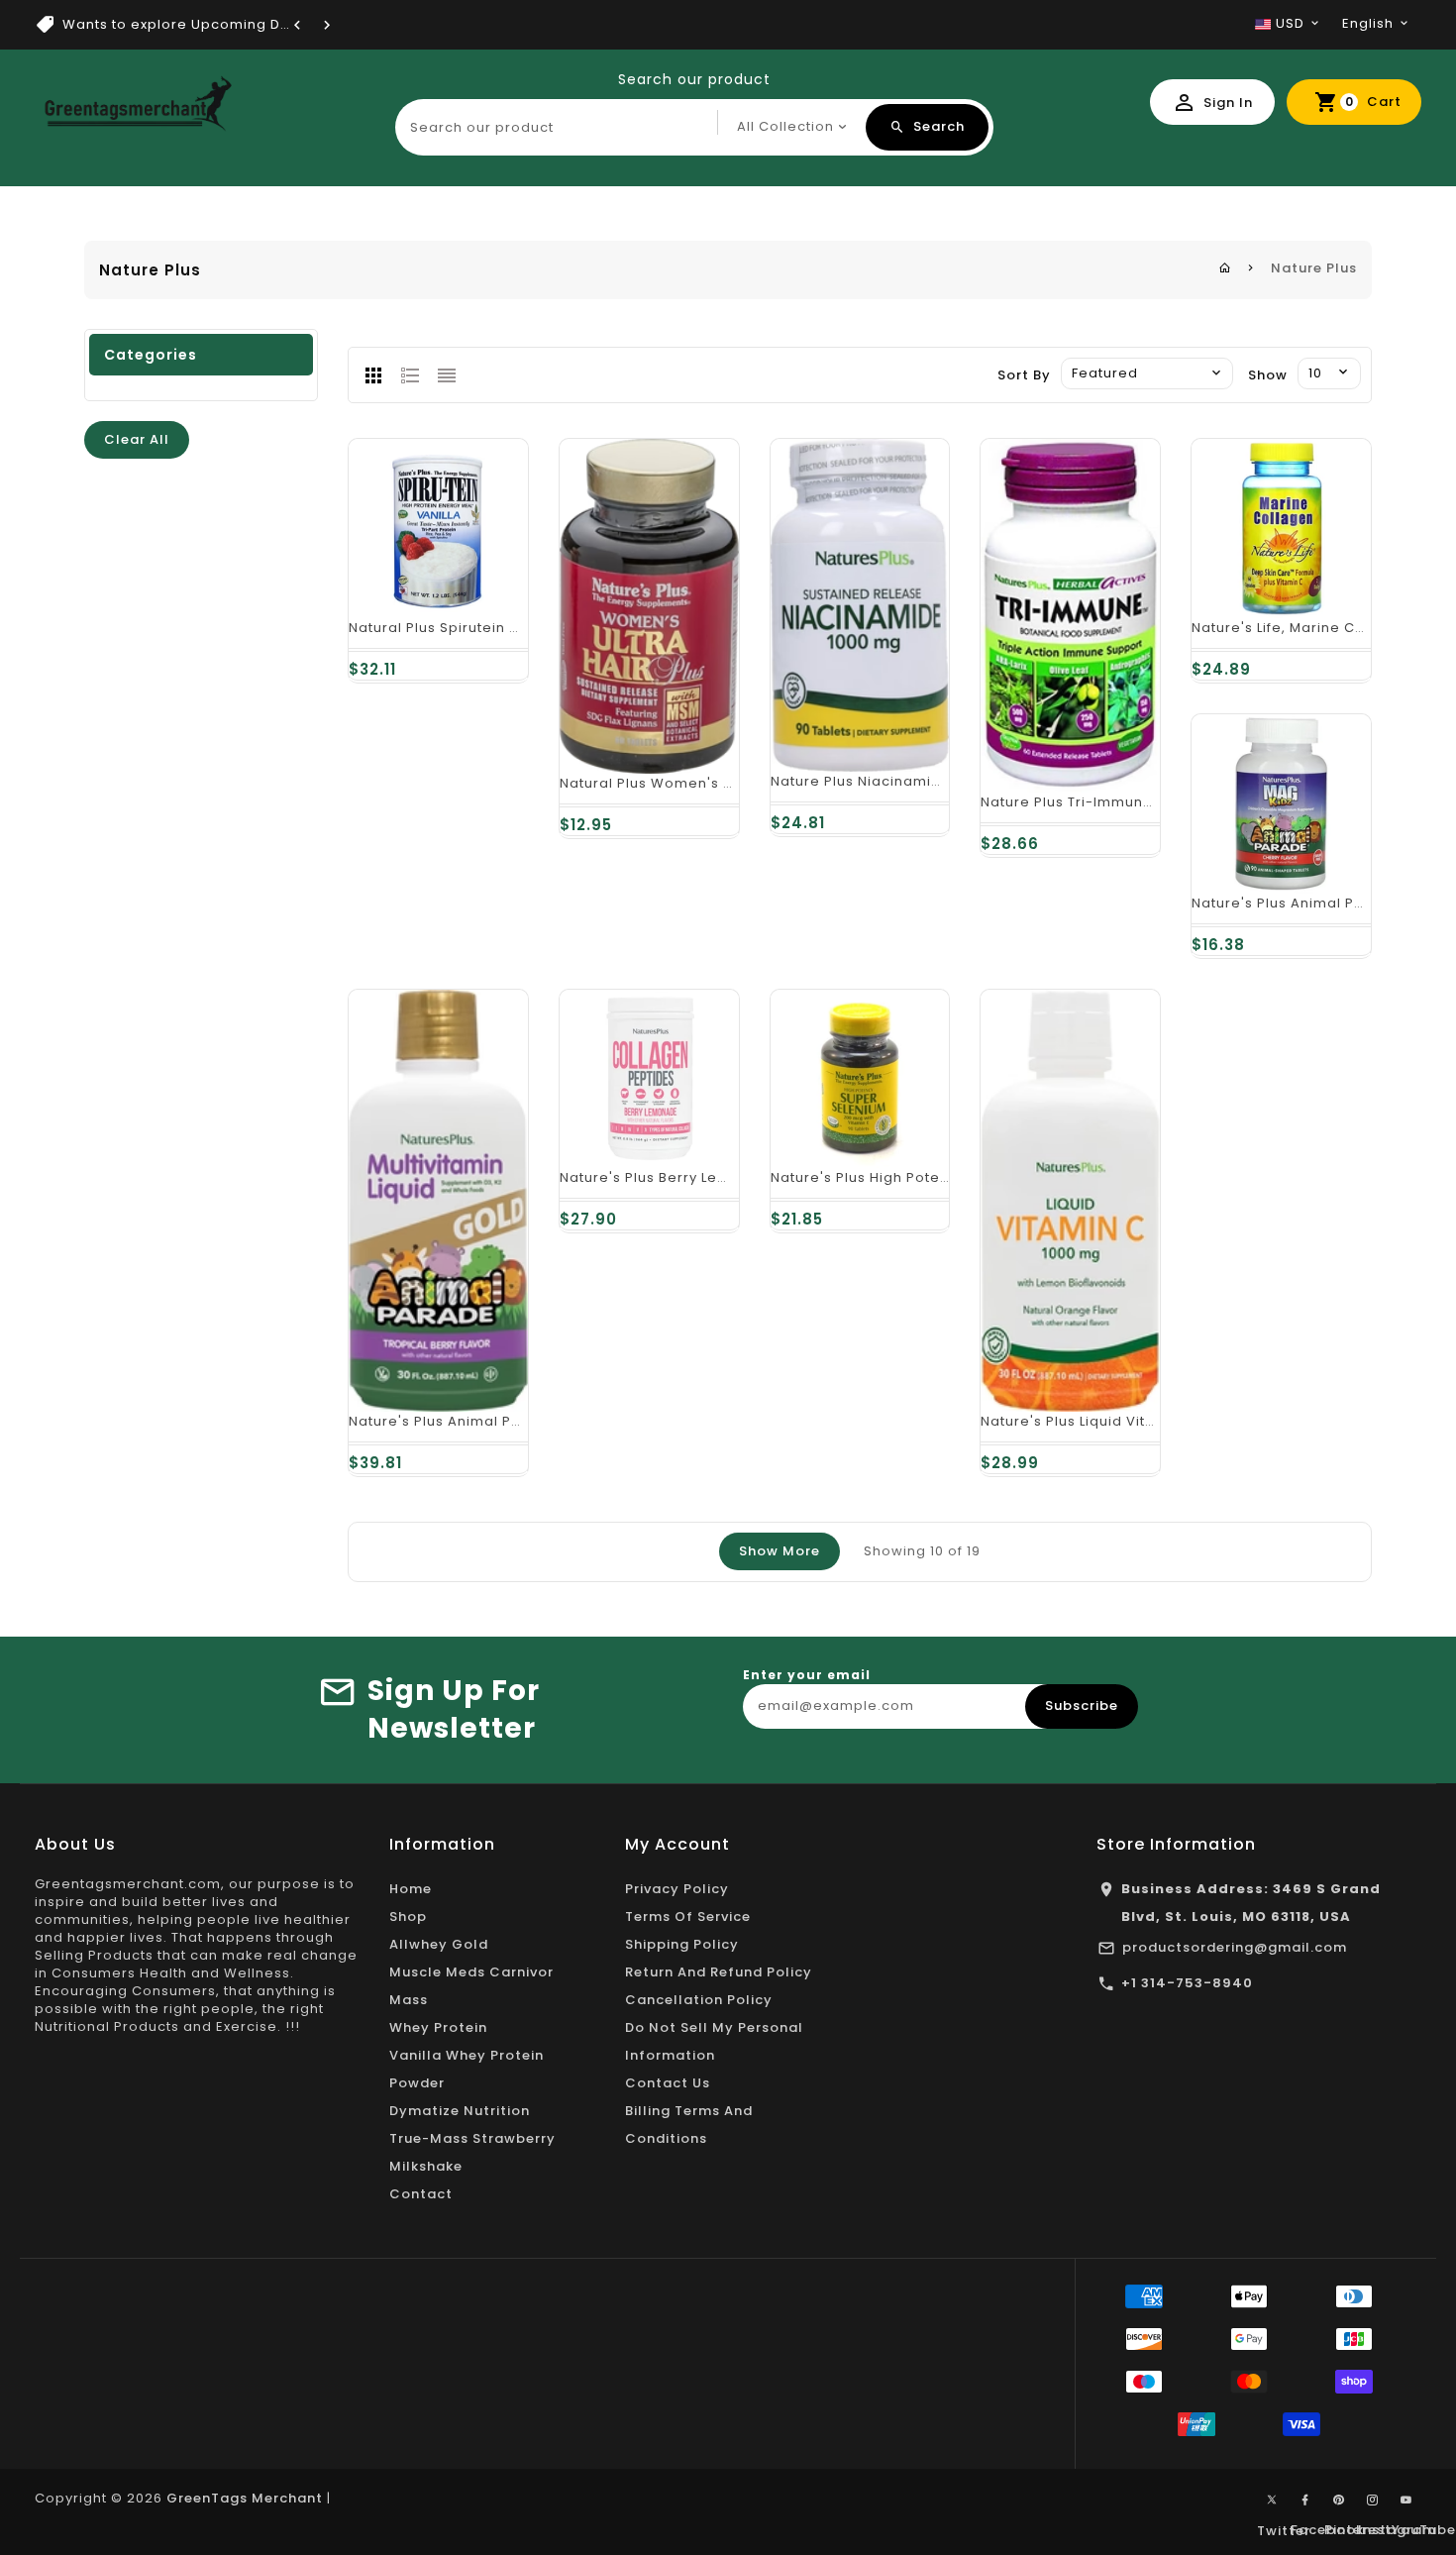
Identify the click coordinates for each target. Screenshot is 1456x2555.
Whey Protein (438, 2027)
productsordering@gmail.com (1235, 1947)
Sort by (1024, 375)
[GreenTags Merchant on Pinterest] (1339, 2501)
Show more (780, 1551)
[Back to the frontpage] (1225, 268)
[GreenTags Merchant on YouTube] (1406, 2501)
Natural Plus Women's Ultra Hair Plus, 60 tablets (734, 783)
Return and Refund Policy (719, 1972)
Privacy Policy (677, 1889)
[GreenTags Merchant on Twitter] (1272, 2499)
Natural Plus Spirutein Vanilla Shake (479, 628)
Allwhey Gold (439, 1944)
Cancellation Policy (699, 2000)
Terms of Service (688, 1916)
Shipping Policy (682, 1944)
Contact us (668, 2083)
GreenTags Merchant (245, 2498)
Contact (421, 2194)
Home (411, 1889)
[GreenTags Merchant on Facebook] (1305, 2501)
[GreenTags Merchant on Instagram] (1373, 2501)
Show (1268, 375)
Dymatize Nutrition (460, 2111)
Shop (408, 1916)
